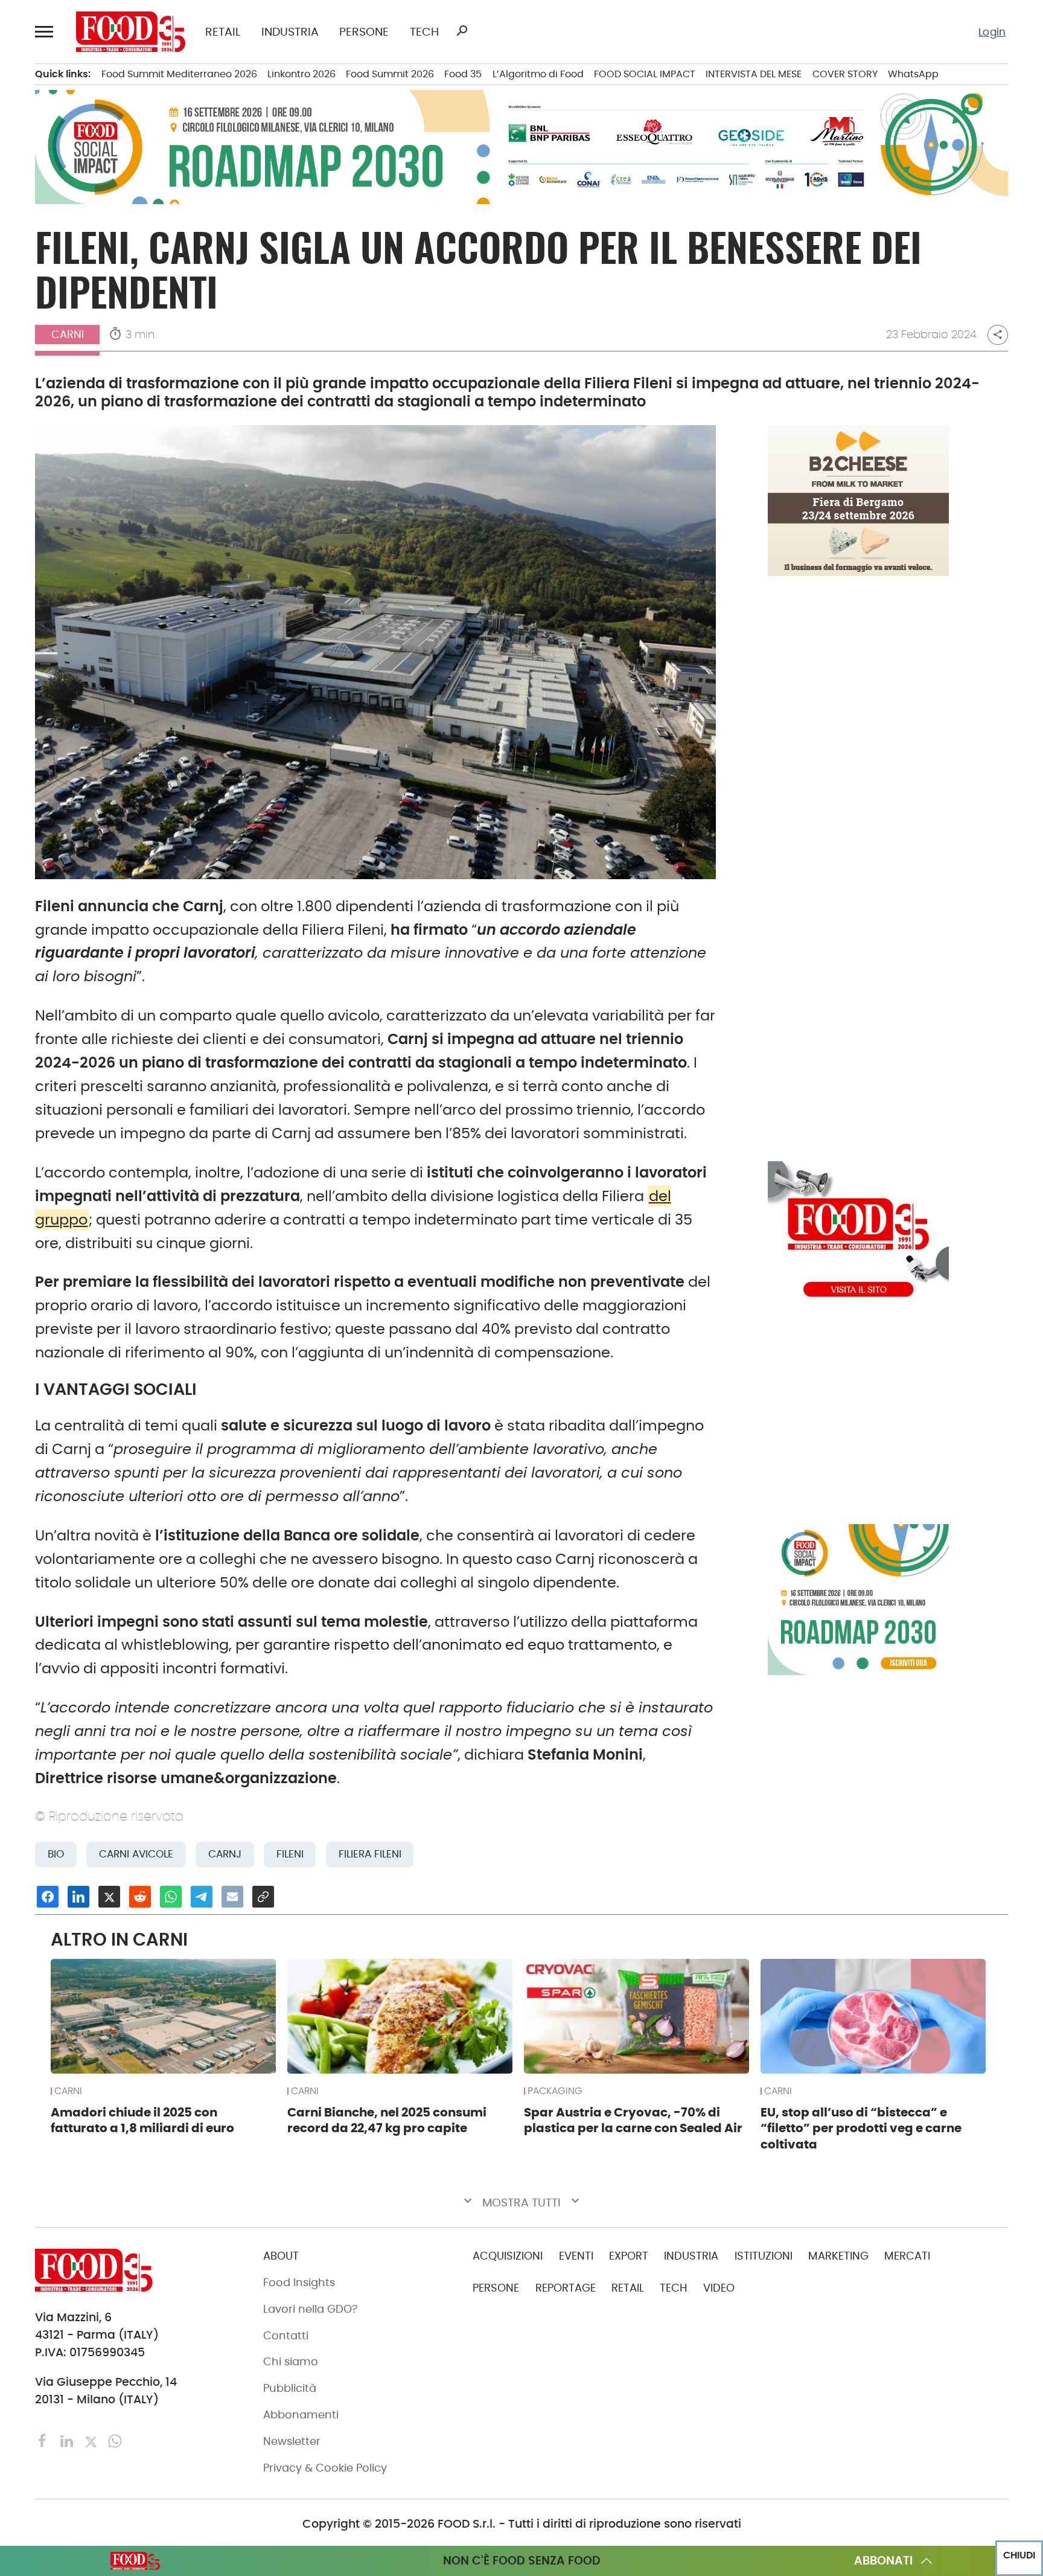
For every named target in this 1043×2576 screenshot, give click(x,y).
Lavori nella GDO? (310, 2309)
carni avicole (136, 1854)
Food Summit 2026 (390, 74)
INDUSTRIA (290, 32)
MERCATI (907, 2256)
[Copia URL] (263, 1897)
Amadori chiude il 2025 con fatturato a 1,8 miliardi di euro (142, 2120)
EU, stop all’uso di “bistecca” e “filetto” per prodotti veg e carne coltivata (861, 2128)
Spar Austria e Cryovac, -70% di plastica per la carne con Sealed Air (633, 2120)
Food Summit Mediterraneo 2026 (179, 74)
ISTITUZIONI (764, 2256)
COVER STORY (845, 74)
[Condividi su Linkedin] (78, 1897)
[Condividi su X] (109, 1897)
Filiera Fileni (370, 1854)
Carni (68, 335)
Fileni (290, 1854)
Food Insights (299, 2283)
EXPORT (629, 2256)
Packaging (555, 2091)
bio (56, 1854)
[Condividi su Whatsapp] (171, 1897)
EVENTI (576, 2256)
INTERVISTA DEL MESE (754, 74)
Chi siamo (291, 2362)
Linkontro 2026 (301, 74)
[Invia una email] (232, 1897)
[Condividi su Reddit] (140, 1897)
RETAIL (223, 32)
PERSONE (364, 32)
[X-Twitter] (92, 2440)
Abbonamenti (301, 2415)
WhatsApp (913, 74)
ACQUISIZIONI (508, 2256)
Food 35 (463, 74)
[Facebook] (44, 2440)
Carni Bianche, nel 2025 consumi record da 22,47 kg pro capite (387, 2120)
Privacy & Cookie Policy (325, 2468)
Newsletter (292, 2441)
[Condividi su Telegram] (202, 1897)
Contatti (286, 2336)
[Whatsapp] (115, 2440)
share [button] (998, 335)
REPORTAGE (566, 2288)
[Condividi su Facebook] (48, 1897)
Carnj (225, 1854)
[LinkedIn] (68, 2440)
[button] (46, 32)
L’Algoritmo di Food (538, 74)
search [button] (462, 31)
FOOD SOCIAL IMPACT (645, 74)
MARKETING (838, 2256)
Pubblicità (290, 2388)
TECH (424, 32)
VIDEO (719, 2288)
